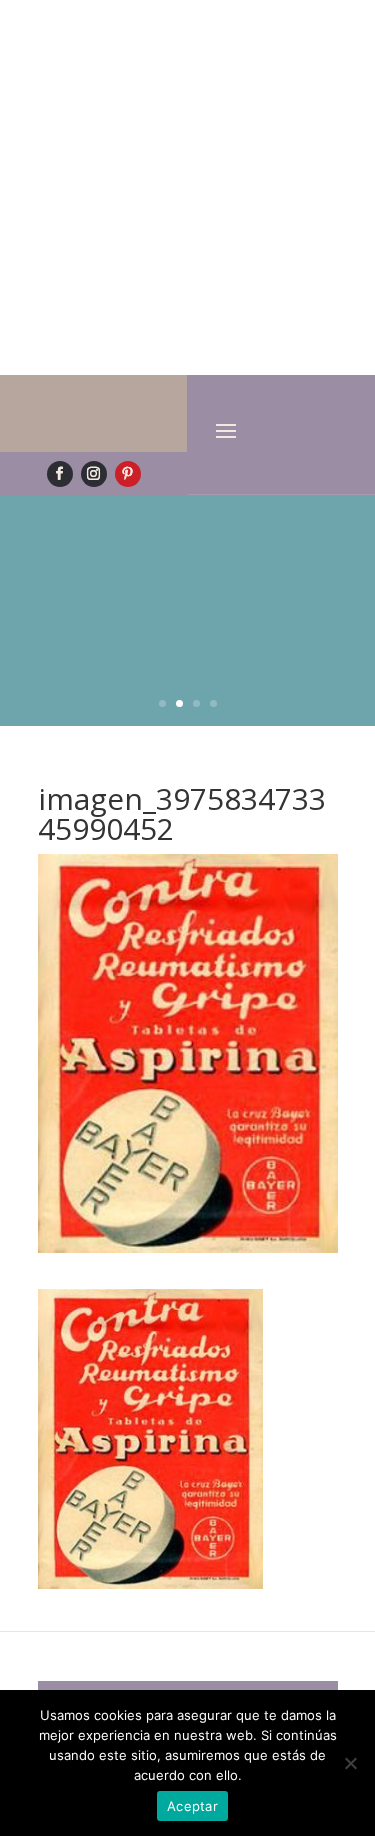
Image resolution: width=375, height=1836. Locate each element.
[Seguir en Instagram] (94, 474)
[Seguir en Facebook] (60, 474)
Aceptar (192, 1806)
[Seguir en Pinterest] (128, 474)
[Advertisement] (187, 187)
